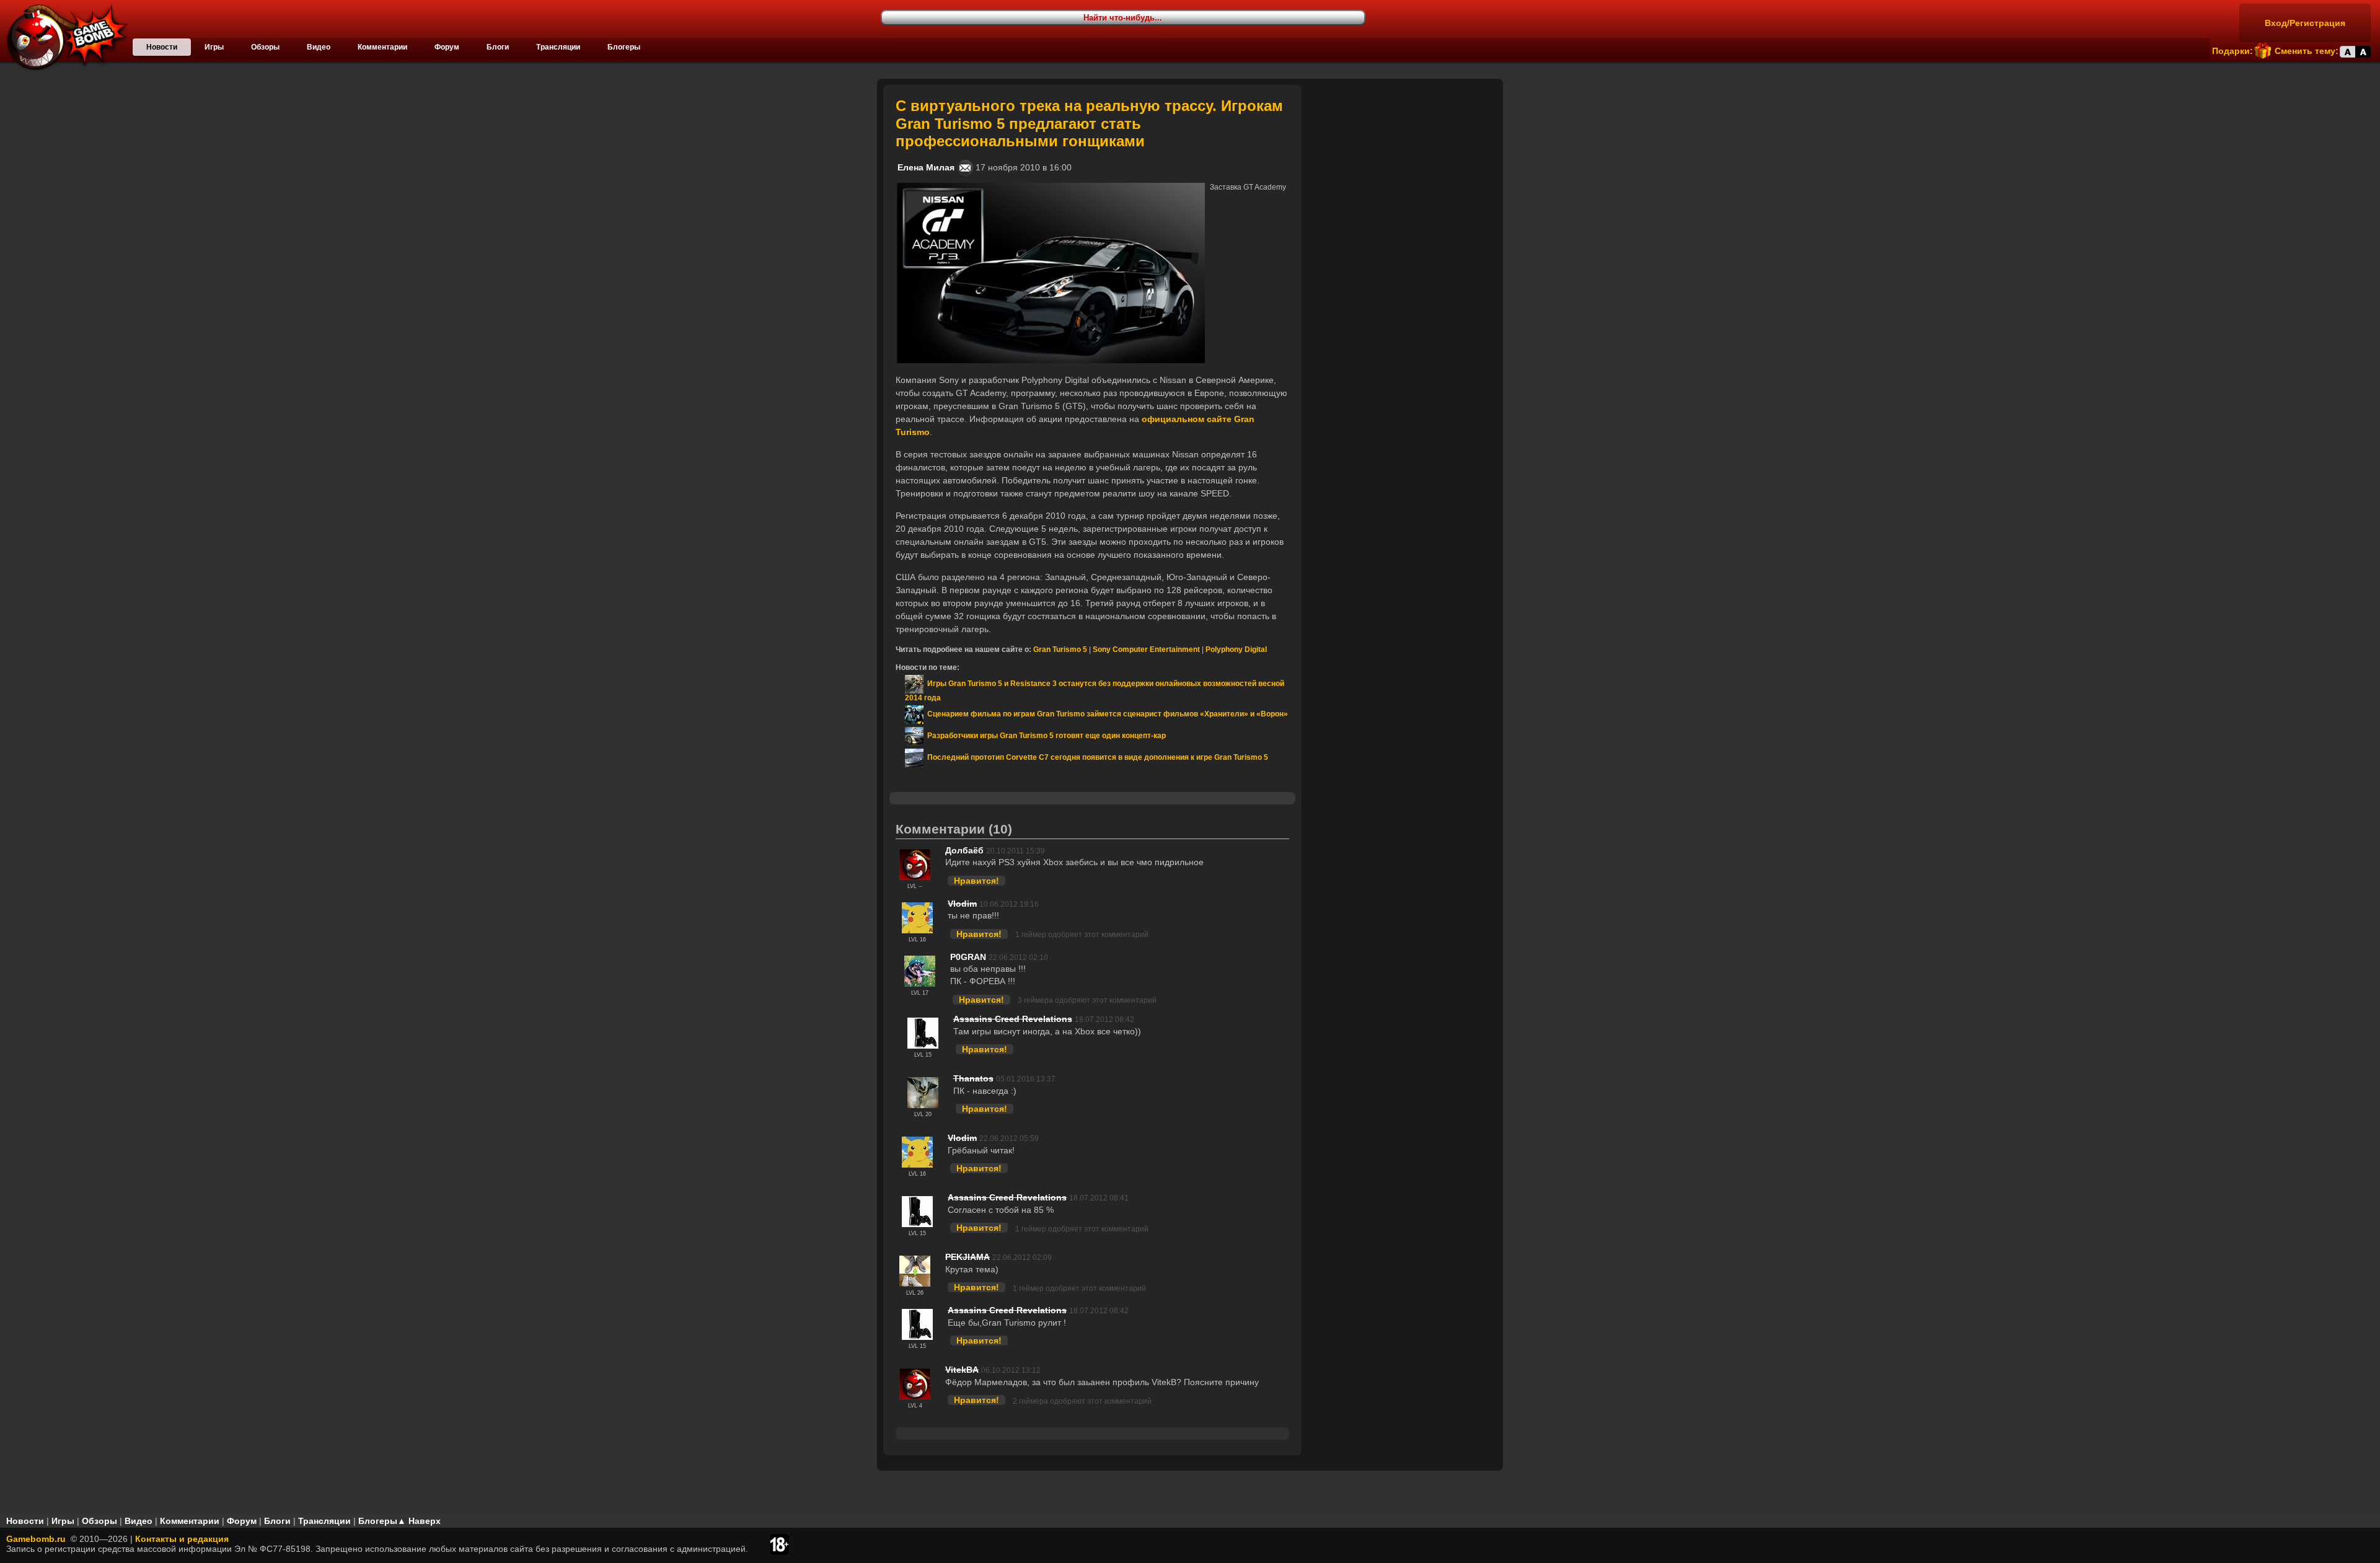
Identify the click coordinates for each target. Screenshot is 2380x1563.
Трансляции (558, 47)
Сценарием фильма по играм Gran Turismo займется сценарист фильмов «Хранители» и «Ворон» (1106, 714)
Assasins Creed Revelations (1013, 1019)
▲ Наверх (419, 1521)
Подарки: (2232, 51)
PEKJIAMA (967, 1257)
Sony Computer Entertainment (1146, 649)
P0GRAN (968, 957)
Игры (214, 47)
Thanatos (973, 1078)
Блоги (498, 47)
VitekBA (962, 1370)
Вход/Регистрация (2305, 23)
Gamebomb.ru (36, 1539)
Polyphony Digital (1236, 649)
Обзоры (265, 47)
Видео (319, 47)
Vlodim (962, 904)
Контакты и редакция (182, 1539)
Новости (162, 47)
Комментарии (382, 47)
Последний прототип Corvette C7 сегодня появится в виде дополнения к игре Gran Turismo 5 (1096, 757)
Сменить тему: (2307, 51)
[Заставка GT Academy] (1051, 188)
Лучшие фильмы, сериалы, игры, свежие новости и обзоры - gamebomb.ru (64, 37)
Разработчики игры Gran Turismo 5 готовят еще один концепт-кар (1045, 736)
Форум (447, 47)
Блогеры (624, 47)
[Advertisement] (1404, 162)
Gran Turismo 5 (1060, 649)
